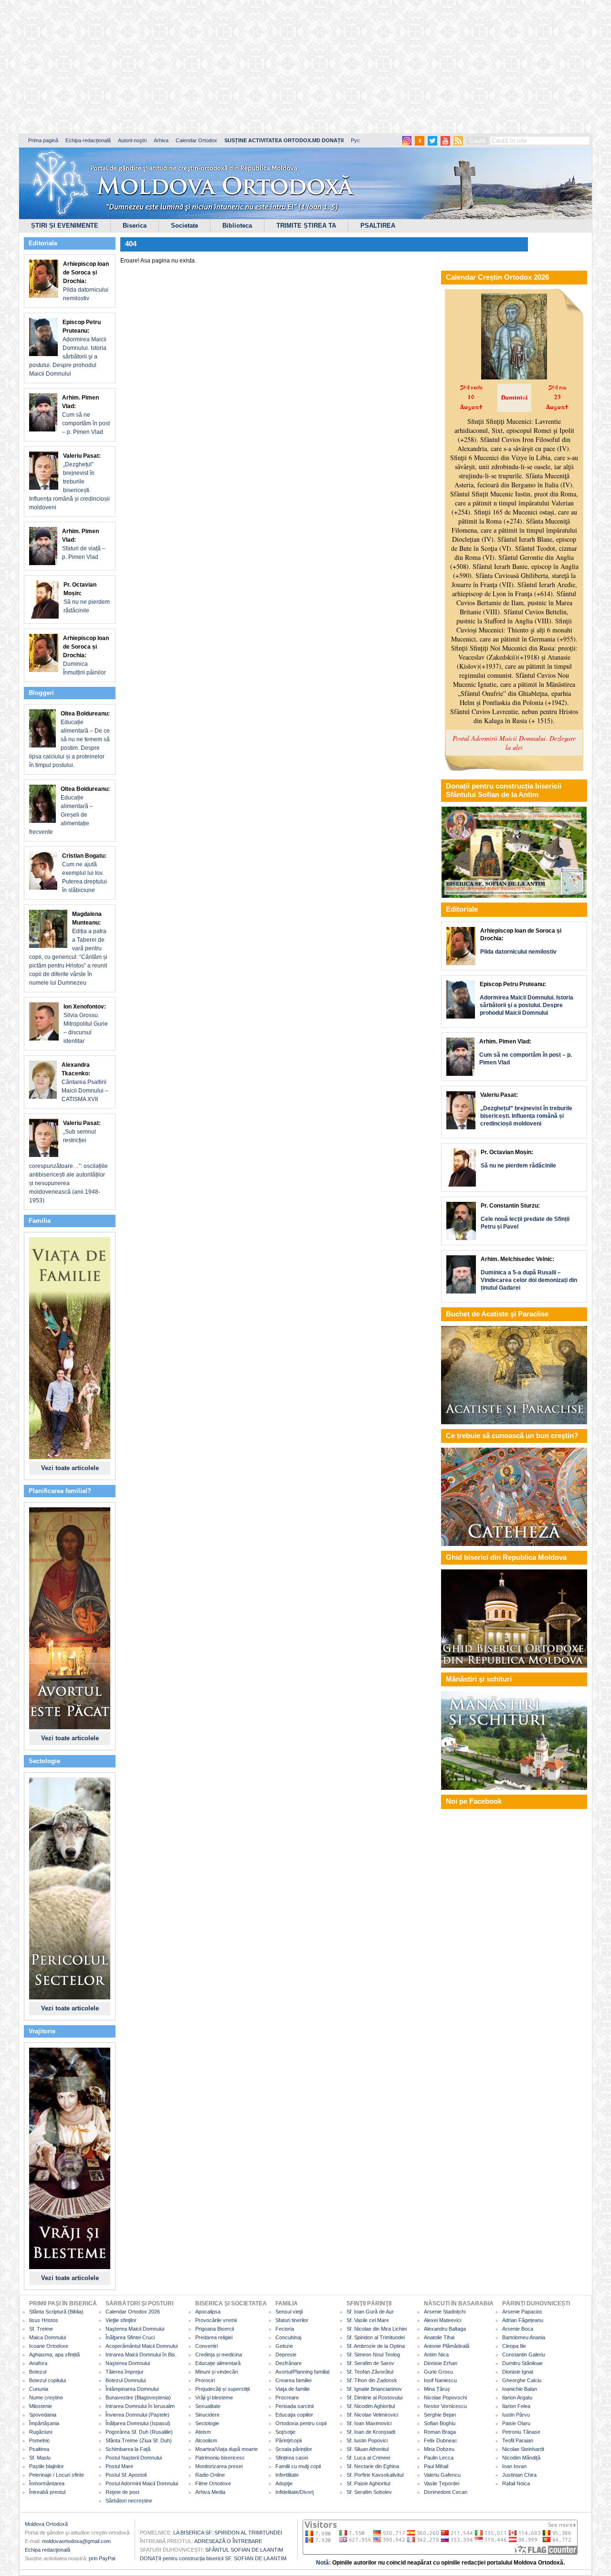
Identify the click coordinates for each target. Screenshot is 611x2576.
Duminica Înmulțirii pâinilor (86, 655)
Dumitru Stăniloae (522, 2363)
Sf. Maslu (40, 2458)
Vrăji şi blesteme (214, 2397)
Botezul (38, 2372)
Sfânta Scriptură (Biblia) (56, 2312)
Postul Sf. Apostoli (126, 2475)
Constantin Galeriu (524, 2355)
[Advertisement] (291, 67)
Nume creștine (46, 2397)
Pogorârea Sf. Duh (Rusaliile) (139, 2432)
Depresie (286, 2355)
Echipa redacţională (47, 2550)
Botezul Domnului (126, 2380)
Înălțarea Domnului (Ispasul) (138, 2423)
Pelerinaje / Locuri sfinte (57, 2475)
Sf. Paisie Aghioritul (368, 2483)
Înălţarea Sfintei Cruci (130, 2337)
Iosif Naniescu (440, 2380)
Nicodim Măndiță (521, 2458)
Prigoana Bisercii (215, 2329)
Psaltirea (39, 2449)
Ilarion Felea (516, 2406)
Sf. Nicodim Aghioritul (371, 2406)
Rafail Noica (516, 2483)
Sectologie (207, 2423)
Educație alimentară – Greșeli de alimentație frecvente (69, 810)
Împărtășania (44, 2423)
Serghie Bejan (440, 2415)
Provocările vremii (216, 2320)
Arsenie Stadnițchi (445, 2312)
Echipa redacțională (88, 140)
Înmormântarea (47, 2483)
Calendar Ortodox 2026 (133, 2312)
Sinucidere (207, 2415)
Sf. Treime (41, 2329)
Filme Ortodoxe (213, 2483)
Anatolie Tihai (439, 2337)
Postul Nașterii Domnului (134, 2458)
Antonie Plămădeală (447, 2346)
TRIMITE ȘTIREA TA (306, 226)
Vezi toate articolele (70, 1468)
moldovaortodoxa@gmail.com (76, 2541)
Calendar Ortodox (196, 140)
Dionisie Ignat (518, 2372)
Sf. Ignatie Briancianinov (374, 2389)
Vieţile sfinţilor (121, 2320)
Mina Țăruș (437, 2389)
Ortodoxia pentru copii (301, 2423)
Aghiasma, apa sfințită (54, 2355)
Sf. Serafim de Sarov (370, 2363)
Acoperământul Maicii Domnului (142, 2346)
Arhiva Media (210, 2492)
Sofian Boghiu (440, 2423)
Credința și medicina (219, 2355)
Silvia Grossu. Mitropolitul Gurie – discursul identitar (86, 1024)
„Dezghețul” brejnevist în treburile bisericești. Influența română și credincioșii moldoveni (69, 482)
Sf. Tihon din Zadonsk (372, 2380)
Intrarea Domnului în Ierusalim (140, 2406)
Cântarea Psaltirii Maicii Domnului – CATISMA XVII (85, 1082)
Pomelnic (40, 2440)
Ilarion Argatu (517, 2397)
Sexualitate (208, 2406)
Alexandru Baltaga (445, 2329)
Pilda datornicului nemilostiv (86, 281)
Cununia (39, 2389)
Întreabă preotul (47, 2492)
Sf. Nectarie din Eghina (373, 2466)
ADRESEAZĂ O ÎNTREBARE (228, 2541)
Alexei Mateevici (442, 2320)
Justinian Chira (519, 2475)
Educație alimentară (218, 2363)
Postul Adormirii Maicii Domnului (142, 2483)
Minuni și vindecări (216, 2372)
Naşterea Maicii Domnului (135, 2329)
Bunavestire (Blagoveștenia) (138, 2397)
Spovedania (43, 2415)
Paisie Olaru (516, 2423)
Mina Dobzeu (439, 2449)
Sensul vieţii (289, 2312)
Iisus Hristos (44, 2320)
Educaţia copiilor (294, 2415)
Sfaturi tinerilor (292, 2320)
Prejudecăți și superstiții (222, 2389)
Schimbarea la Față (128, 2449)
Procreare (287, 2397)
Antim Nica (436, 2355)
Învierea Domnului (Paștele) (137, 2415)
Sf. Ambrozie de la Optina (376, 2346)
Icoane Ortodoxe (49, 2346)
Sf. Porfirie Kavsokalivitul (375, 2475)
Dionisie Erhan (441, 2363)
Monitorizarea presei (219, 2466)
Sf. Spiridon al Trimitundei (376, 2337)
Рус (355, 140)
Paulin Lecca (439, 2458)
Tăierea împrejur (125, 2372)
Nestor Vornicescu (445, 2406)
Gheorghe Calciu (522, 2380)
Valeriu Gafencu (442, 2475)
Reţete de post (122, 2492)
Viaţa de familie (293, 2389)
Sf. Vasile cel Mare (368, 2320)
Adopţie (284, 2483)
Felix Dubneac (441, 2440)
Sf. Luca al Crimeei (368, 2458)
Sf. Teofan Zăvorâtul (370, 2372)
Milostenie (41, 2406)
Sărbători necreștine (129, 2501)
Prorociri (205, 2380)
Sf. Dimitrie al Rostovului (374, 2397)
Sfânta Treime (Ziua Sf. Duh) (139, 2440)
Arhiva (161, 140)
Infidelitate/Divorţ (295, 2492)
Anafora (38, 2363)
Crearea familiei (293, 2380)
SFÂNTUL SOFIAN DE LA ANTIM (244, 2550)
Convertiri (206, 2346)
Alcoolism (206, 2440)
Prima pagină (43, 140)
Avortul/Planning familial (302, 2372)
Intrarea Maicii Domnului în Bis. (141, 2355)
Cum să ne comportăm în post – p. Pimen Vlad (86, 415)
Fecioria (285, 2329)
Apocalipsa (208, 2312)
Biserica (135, 226)
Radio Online (210, 2475)
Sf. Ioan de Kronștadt (371, 2432)
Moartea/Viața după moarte (226, 2449)
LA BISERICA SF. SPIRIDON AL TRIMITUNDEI (228, 2533)
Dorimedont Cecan (446, 2492)
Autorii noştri (132, 140)
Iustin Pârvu (516, 2415)
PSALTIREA (378, 226)
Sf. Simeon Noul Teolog (373, 2355)
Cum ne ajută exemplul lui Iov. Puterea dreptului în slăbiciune (84, 873)
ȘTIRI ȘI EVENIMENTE (65, 226)
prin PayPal (102, 2558)
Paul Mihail (436, 2466)
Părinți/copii (289, 2440)
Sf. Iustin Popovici (367, 2440)
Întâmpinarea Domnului (132, 2389)
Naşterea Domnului (128, 2363)
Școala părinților (294, 2449)
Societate (184, 226)
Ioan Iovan (514, 2466)
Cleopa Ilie (514, 2346)
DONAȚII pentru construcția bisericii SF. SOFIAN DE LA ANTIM (213, 2558)
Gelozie (284, 2346)
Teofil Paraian (518, 2440)
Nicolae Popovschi (445, 2397)
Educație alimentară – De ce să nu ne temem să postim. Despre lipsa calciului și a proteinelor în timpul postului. (69, 739)
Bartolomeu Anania (524, 2337)
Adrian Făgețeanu (523, 2320)
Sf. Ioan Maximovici (369, 2423)
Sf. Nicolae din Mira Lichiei (377, 2329)
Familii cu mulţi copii (298, 2466)
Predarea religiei (214, 2337)
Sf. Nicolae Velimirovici (372, 2415)
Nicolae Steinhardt (523, 2449)
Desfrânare (289, 2363)
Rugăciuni (41, 2432)
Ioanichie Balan (520, 2389)
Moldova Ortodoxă (46, 2524)
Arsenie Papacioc (522, 2312)
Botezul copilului (47, 2380)
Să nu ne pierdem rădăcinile (87, 598)
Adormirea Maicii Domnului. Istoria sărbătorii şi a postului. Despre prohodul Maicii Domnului (68, 348)
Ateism (203, 2432)
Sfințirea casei (292, 2458)
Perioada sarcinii (295, 2406)
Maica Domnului (47, 2337)
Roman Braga (440, 2432)
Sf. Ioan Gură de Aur (370, 2312)
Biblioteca (237, 226)
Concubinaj (288, 2337)
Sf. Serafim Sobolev (369, 2492)
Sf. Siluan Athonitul (368, 2449)
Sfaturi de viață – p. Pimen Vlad (84, 544)
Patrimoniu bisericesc (220, 2458)
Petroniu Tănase (521, 2432)
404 (131, 244)
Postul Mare (119, 2466)
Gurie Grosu (438, 2372)
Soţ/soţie (285, 2432)
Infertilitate (287, 2475)
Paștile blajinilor (47, 2466)
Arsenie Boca (518, 2329)
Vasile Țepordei (442, 2483)
